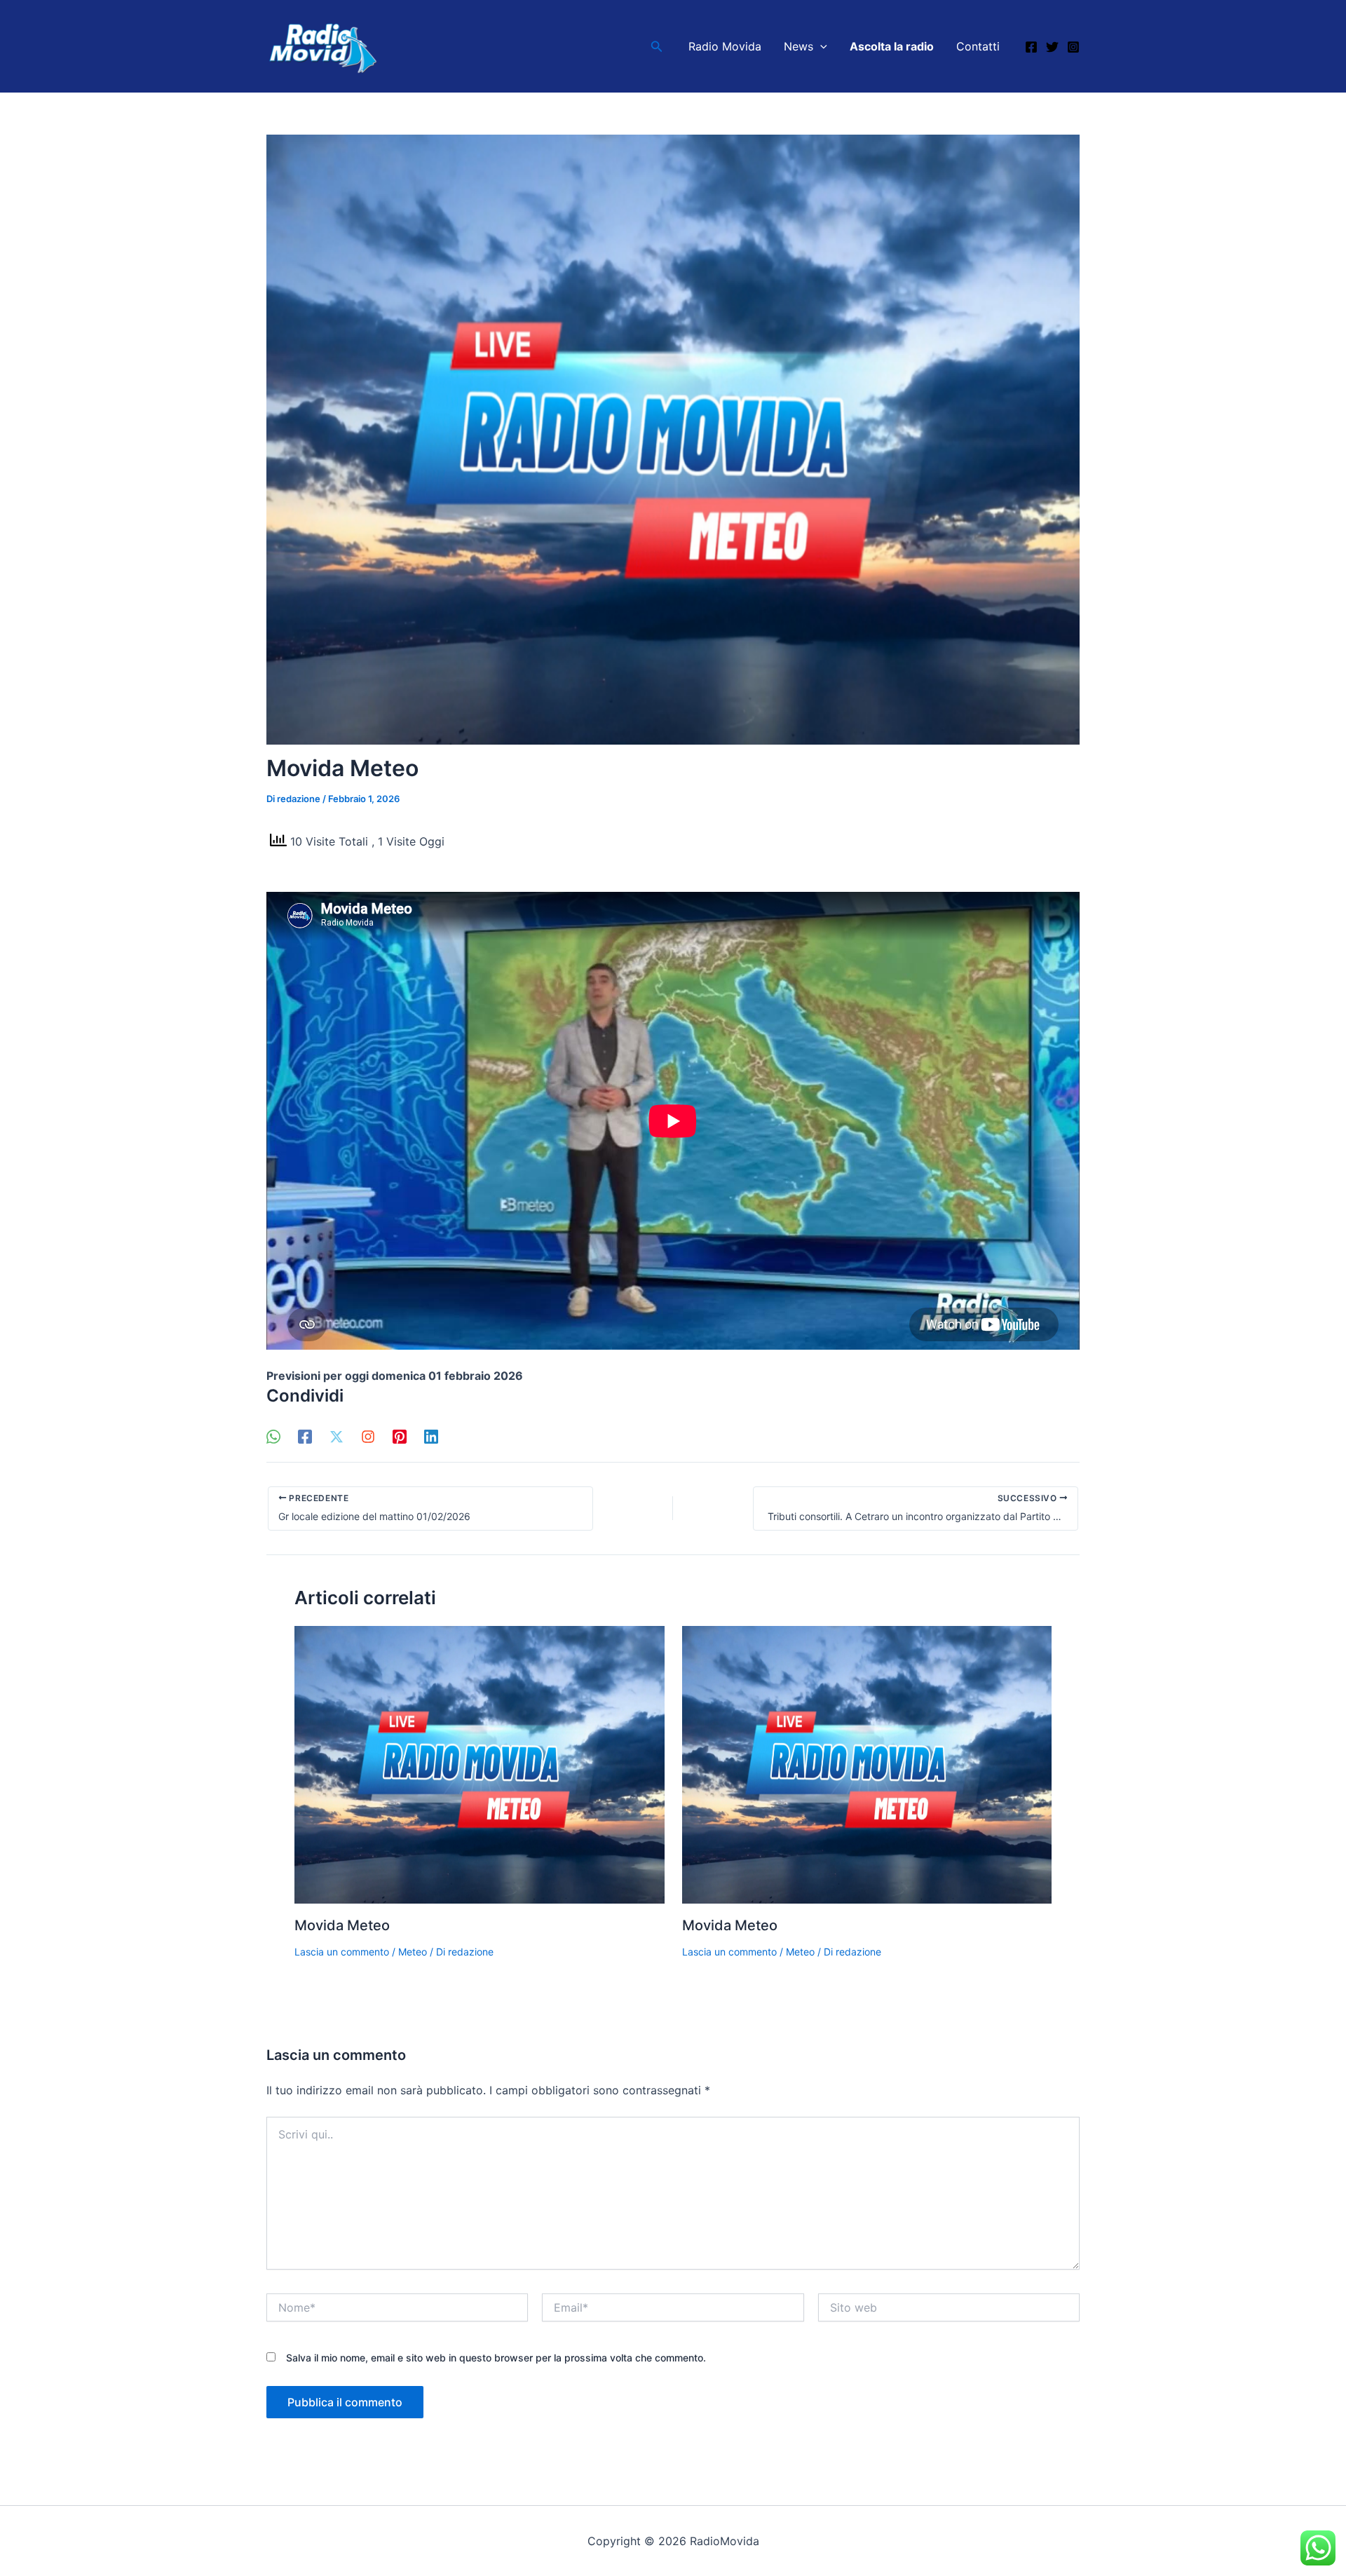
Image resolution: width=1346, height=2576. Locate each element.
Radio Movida (725, 46)
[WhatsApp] (273, 1436)
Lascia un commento (342, 1952)
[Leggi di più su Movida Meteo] (480, 1764)
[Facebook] (1031, 47)
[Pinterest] (400, 1436)
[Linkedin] (431, 1436)
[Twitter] (1052, 47)
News (798, 46)
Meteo (413, 1952)
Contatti (978, 46)
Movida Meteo (342, 1925)
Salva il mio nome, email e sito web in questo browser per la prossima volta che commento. (496, 2358)
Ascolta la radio (892, 46)
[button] (657, 47)
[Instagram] (1073, 47)
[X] (336, 1436)
